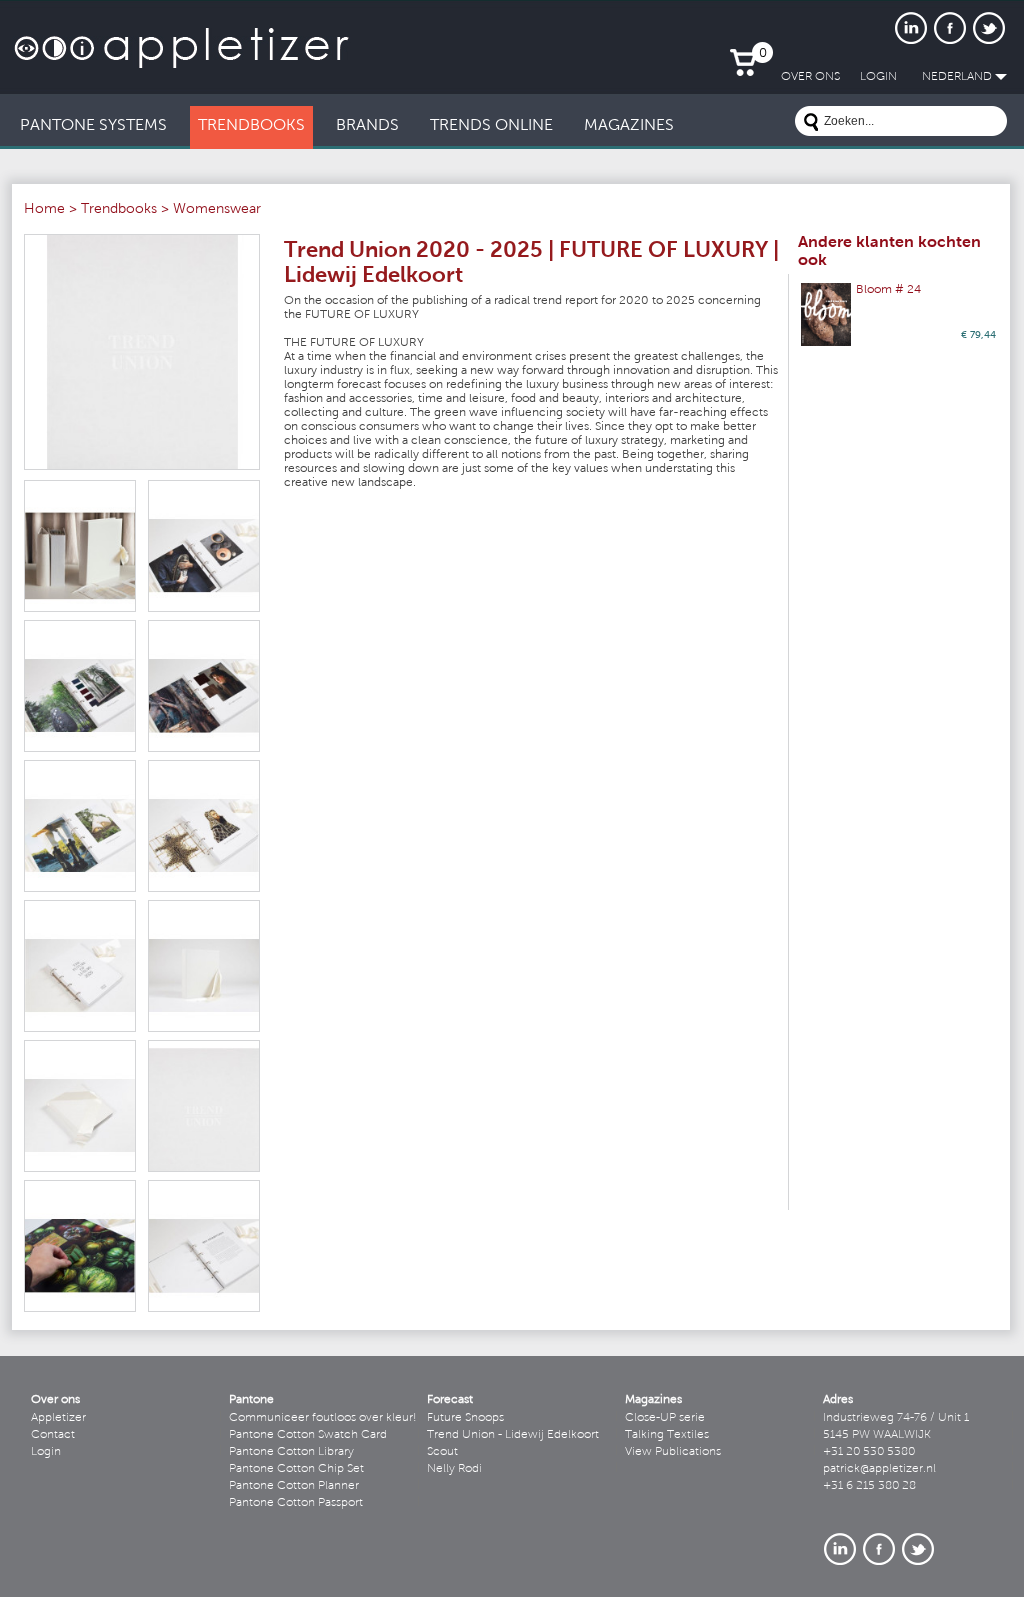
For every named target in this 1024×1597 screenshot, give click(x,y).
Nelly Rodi (454, 1469)
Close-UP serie (665, 1418)
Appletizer (58, 1418)
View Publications (673, 1452)
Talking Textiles (667, 1435)
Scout (442, 1452)
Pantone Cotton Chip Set (296, 1469)
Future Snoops (465, 1418)
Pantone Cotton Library (291, 1452)
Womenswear (217, 210)
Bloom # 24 (888, 290)
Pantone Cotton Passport (296, 1503)
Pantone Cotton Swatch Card (308, 1435)
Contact (53, 1435)
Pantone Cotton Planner (294, 1486)
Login (46, 1452)
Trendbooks (119, 210)
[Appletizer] (181, 37)
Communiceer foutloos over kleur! (323, 1418)
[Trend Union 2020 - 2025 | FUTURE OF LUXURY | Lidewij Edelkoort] (142, 352)
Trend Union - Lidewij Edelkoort (513, 1435)
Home (44, 210)
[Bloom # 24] (826, 314)
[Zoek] (811, 124)
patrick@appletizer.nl (879, 1469)
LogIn (878, 77)
